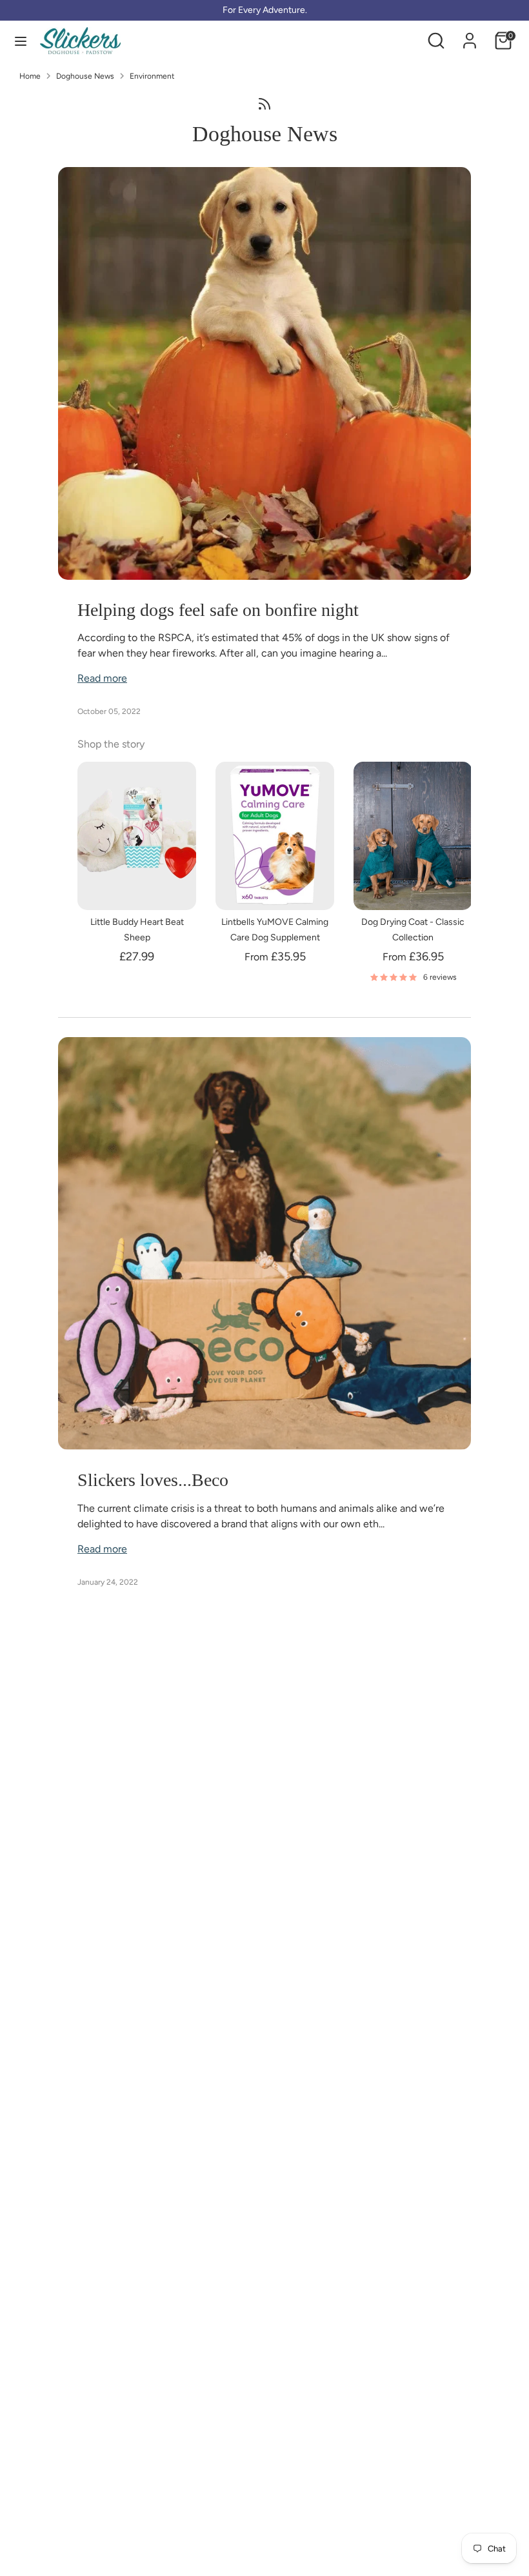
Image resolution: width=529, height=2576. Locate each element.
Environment (152, 76)
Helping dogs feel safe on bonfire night (218, 610)
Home (30, 76)
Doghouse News (85, 76)
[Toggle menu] (21, 41)
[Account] (470, 35)
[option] (127, 865)
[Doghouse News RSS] (264, 103)
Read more (102, 678)
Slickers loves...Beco (153, 1480)
